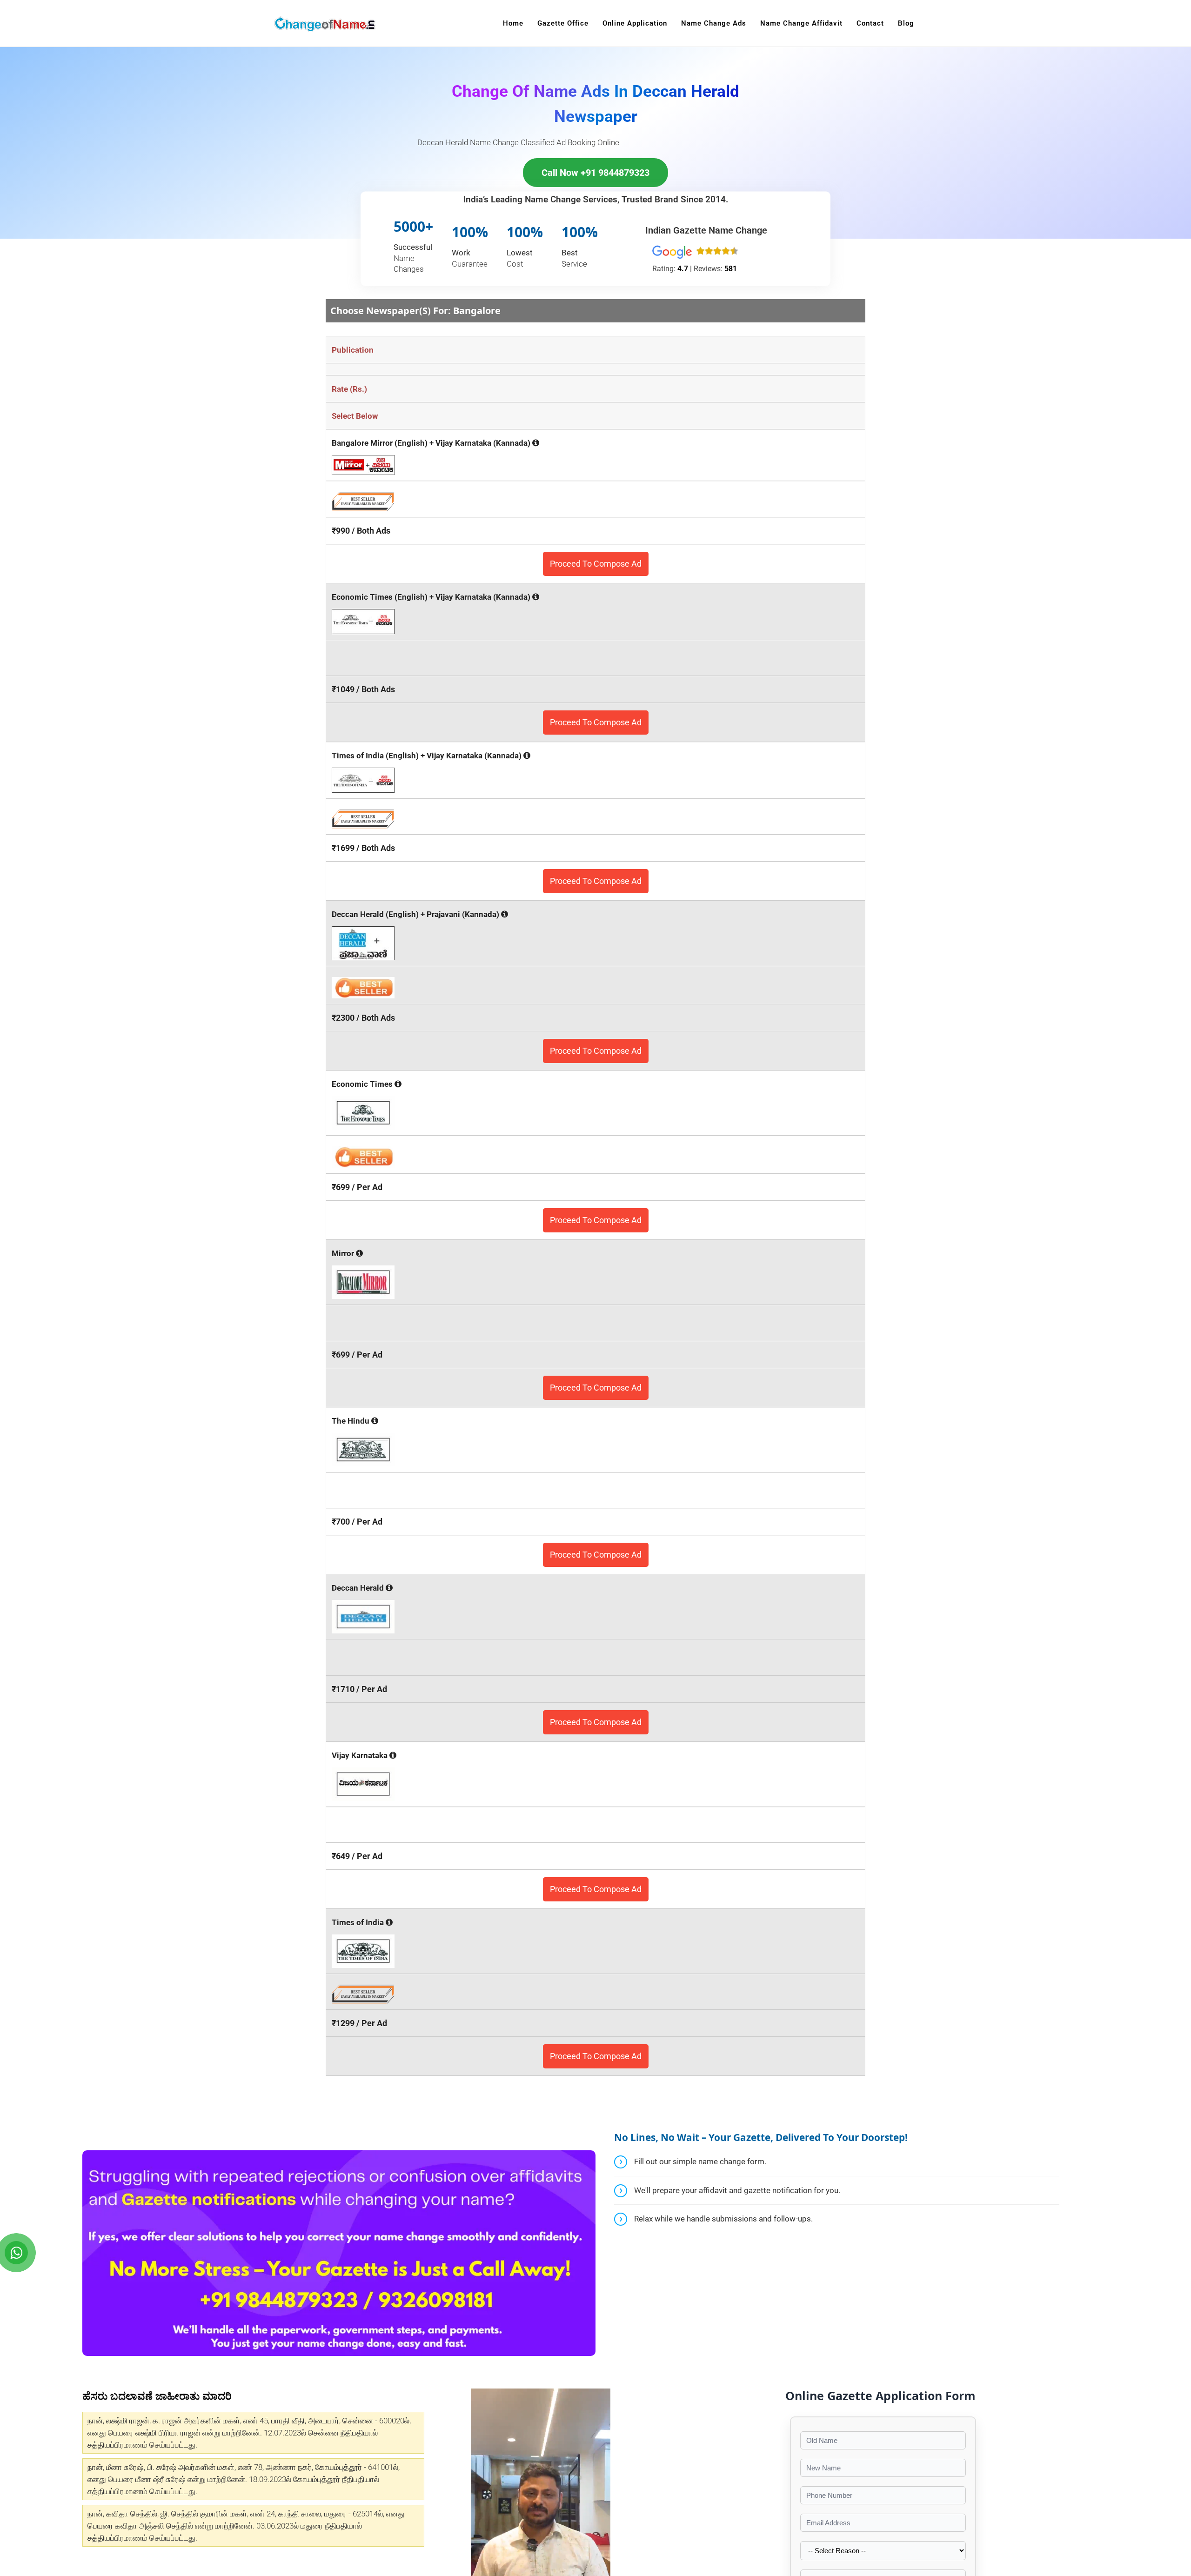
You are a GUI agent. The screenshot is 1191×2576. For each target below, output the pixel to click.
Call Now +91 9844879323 (595, 173)
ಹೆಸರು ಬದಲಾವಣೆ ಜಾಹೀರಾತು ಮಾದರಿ (157, 2395)
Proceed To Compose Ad (596, 564)
